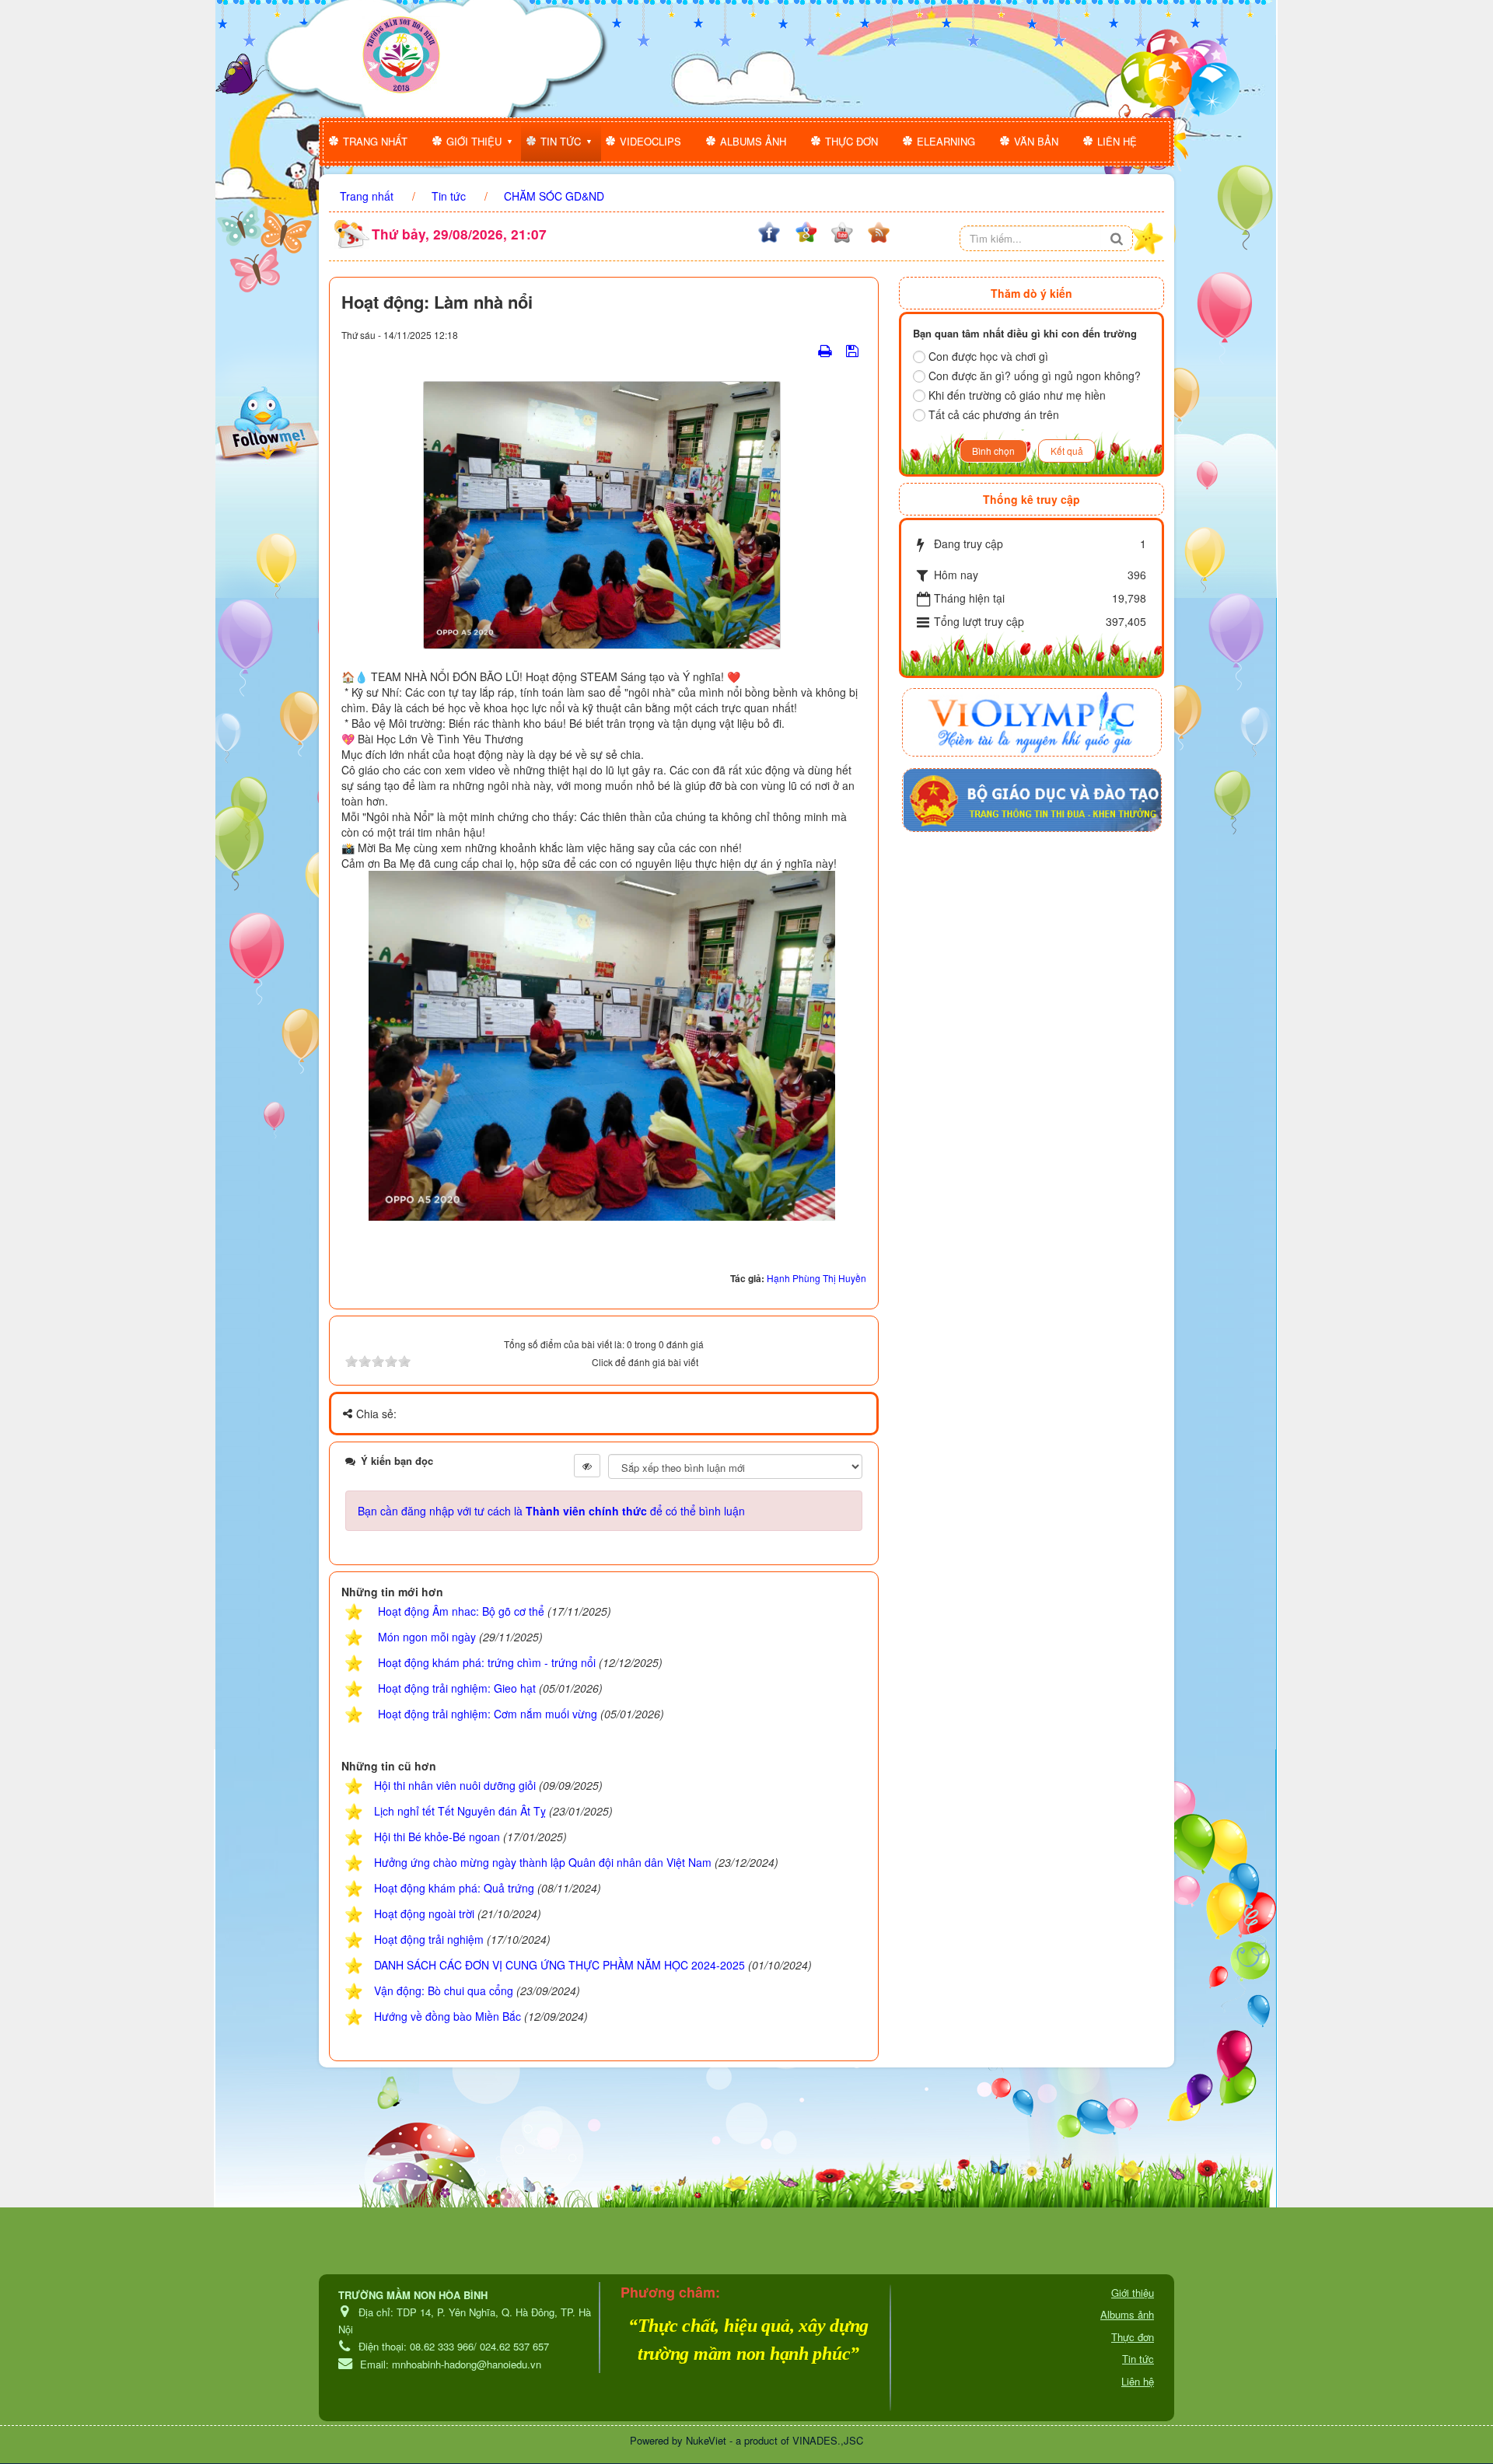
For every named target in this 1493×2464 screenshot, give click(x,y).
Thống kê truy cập (1031, 499)
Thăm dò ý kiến (1031, 293)
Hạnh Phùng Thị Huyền (816, 1278)
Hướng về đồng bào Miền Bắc (448, 2016)
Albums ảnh (753, 141)
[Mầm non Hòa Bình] (401, 55)
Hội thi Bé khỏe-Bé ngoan (437, 1837)
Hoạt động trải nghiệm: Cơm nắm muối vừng (488, 1714)
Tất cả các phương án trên (994, 414)
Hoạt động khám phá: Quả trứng (454, 1888)
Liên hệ (1117, 141)
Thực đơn (851, 141)
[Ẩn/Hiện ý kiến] (587, 1466)
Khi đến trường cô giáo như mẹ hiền (1017, 395)
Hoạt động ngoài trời (424, 1914)
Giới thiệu (474, 141)
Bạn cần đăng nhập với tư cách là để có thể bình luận (551, 1511)
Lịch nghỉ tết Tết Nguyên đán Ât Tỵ (460, 1811)
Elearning (946, 141)
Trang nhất (375, 141)
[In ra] (827, 350)
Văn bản (1036, 141)
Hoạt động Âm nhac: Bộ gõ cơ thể (461, 1611)
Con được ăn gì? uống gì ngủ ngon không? (1035, 376)
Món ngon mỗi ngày (427, 1637)
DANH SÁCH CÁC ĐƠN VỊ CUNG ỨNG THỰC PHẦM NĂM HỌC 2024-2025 (559, 1965)
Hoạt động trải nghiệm (429, 1939)
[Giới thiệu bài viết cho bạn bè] (806, 350)
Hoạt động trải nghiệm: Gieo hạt (457, 1688)
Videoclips (650, 141)
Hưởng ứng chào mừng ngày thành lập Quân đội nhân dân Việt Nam (543, 1862)
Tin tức (561, 141)
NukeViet (706, 2440)
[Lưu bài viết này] (854, 350)
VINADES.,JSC (828, 2440)
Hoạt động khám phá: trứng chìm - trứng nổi (487, 1662)
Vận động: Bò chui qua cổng (444, 1990)
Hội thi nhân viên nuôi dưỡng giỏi (455, 1785)
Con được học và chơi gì (988, 356)
